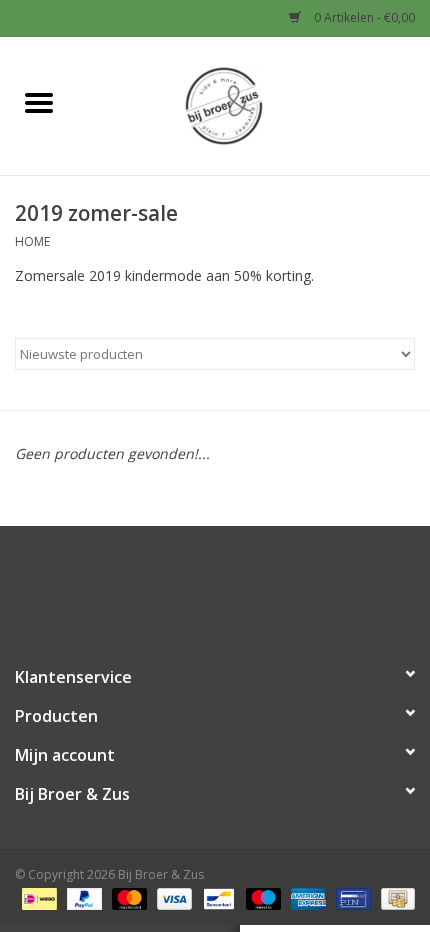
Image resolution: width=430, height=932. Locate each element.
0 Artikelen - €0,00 (363, 17)
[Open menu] (39, 102)
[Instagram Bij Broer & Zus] (233, 587)
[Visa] (172, 897)
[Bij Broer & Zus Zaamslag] (254, 104)
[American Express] (306, 897)
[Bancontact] (217, 897)
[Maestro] (261, 897)
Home (32, 241)
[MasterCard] (127, 897)
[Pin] (351, 897)
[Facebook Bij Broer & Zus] (197, 587)
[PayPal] (82, 897)
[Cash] (394, 897)
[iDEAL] (37, 897)
